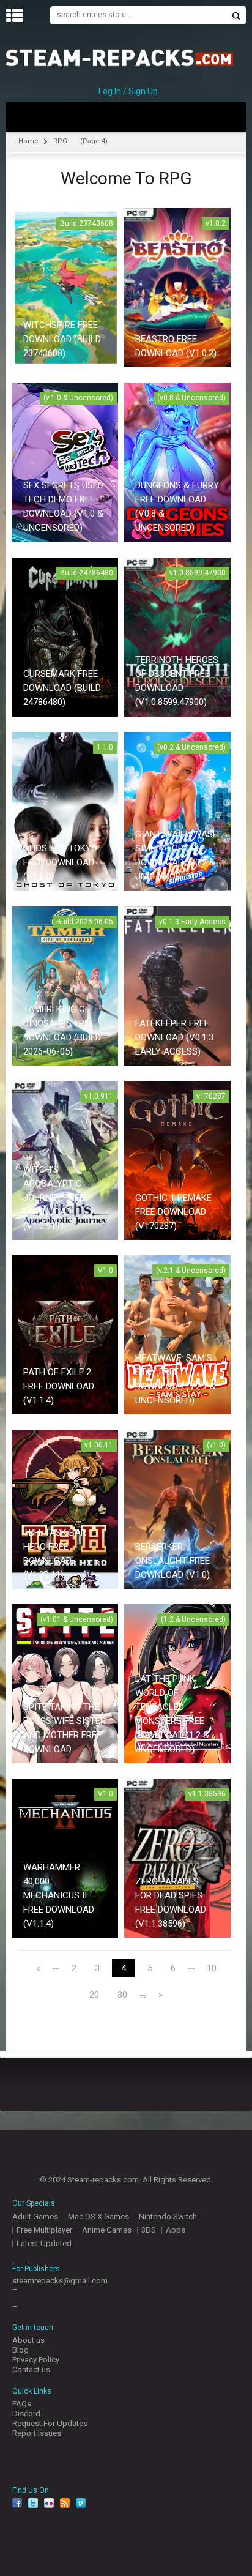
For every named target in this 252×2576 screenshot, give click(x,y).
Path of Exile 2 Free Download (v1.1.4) (59, 1386)
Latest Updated (44, 2243)
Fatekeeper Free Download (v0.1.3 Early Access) (174, 1037)
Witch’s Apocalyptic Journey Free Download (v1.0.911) (54, 1198)
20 (94, 1995)
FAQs (22, 2404)
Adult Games (35, 2216)
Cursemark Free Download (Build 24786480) (62, 688)
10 (212, 1969)
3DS (149, 2230)
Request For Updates (50, 2423)
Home (28, 141)
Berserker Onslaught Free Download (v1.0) (172, 1561)
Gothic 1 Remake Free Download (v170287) (173, 1212)
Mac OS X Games (98, 2216)
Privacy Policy (36, 2360)
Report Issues (37, 2433)
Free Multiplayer (44, 2230)
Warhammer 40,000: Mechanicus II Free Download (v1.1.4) (59, 1895)
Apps (176, 2230)
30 (122, 1995)
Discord (26, 2414)
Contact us (31, 2369)
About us (28, 2340)
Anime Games (107, 2230)
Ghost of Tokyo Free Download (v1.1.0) (60, 862)
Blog (20, 2350)
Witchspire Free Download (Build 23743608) (62, 339)
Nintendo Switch (168, 2216)
